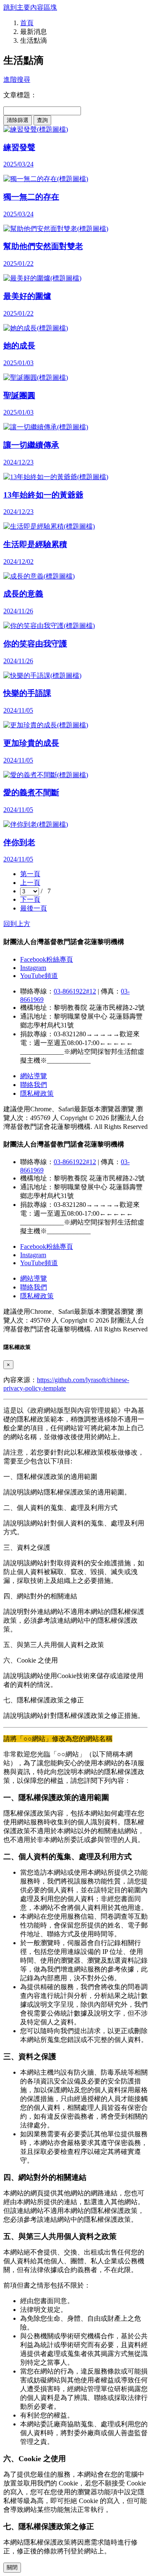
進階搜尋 (17, 79)
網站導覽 (34, 1076)
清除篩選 (18, 120)
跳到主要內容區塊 (30, 7)
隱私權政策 (37, 1093)
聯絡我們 (34, 1085)
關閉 (12, 2567)
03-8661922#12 (75, 991)
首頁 (27, 23)
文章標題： (20, 95)
